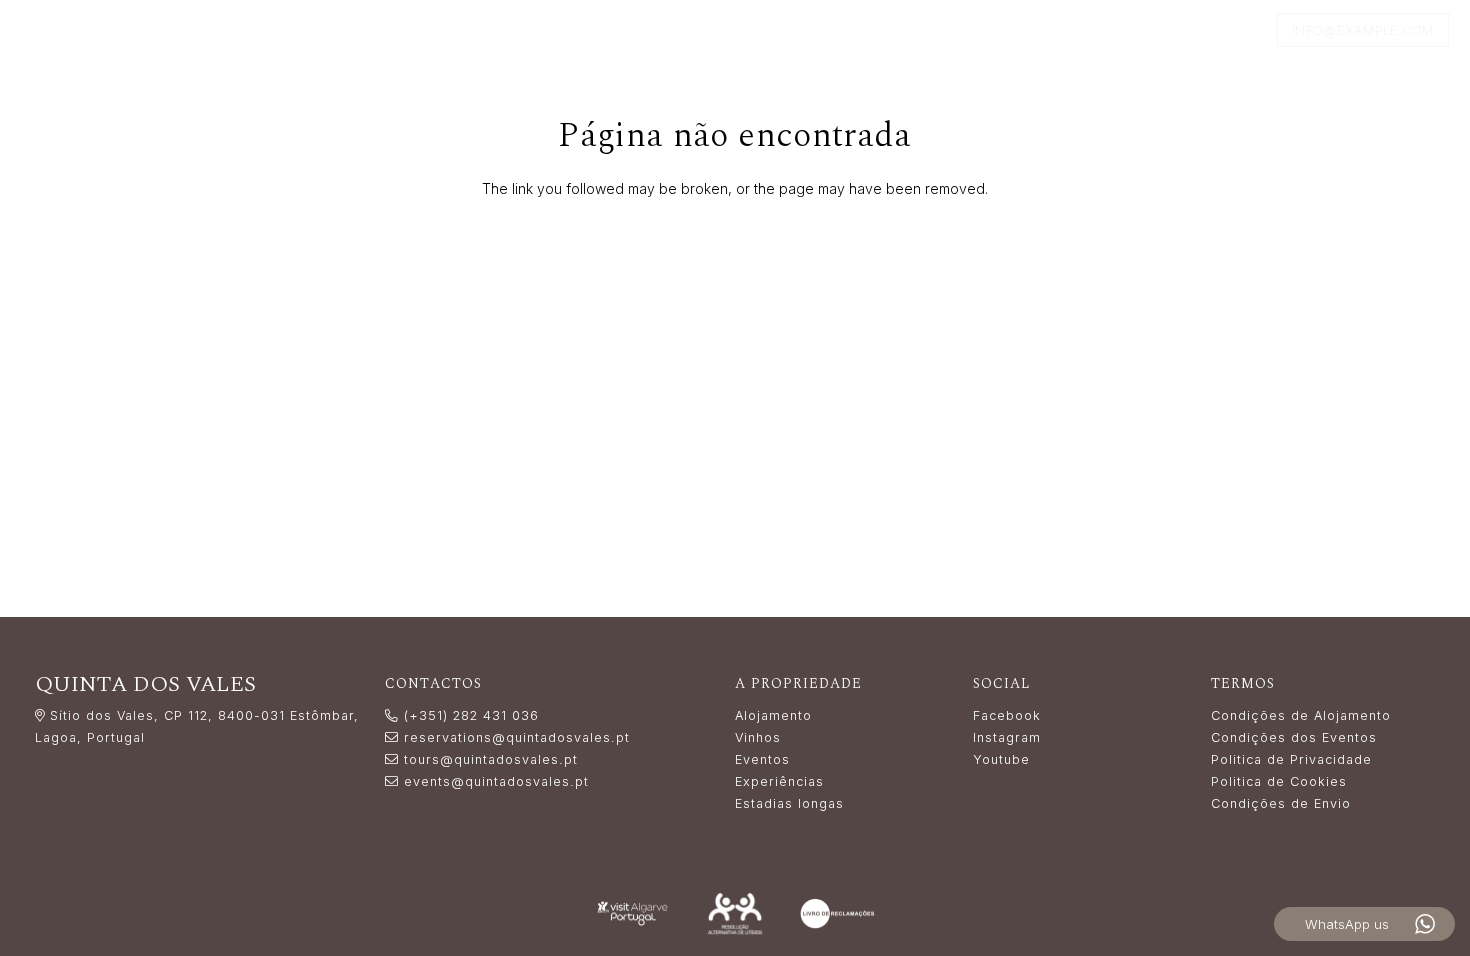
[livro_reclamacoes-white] (837, 913)
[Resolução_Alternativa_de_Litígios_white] (735, 913)
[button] (622, 30)
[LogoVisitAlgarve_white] (632, 913)
